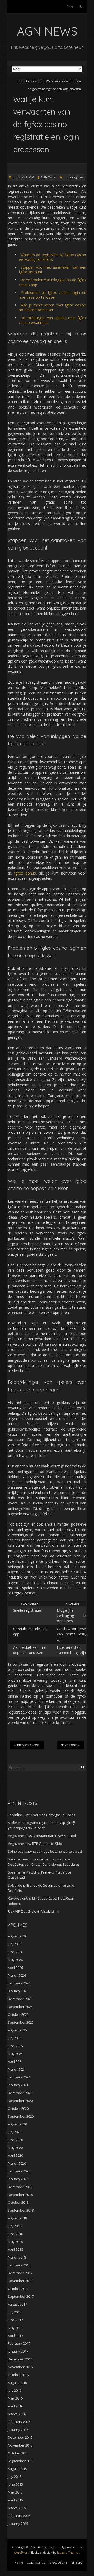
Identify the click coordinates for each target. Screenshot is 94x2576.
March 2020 (17, 2163)
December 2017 (20, 2273)
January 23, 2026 (24, 177)
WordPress (21, 2552)
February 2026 (19, 1983)
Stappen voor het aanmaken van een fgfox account (52, 270)
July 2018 (15, 2226)
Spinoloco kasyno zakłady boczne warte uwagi (45, 1851)
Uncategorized (35, 81)
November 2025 (20, 2007)
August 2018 (17, 2218)
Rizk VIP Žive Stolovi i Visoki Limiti (34, 1911)
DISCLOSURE (58, 2563)
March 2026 (17, 1975)
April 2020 (15, 2155)
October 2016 (18, 2375)
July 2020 (15, 2132)
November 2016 (20, 2367)
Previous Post (28, 1745)
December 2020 (20, 2093)
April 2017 (15, 2336)
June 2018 (15, 2234)
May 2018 (15, 2242)
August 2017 (17, 2304)
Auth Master (48, 177)
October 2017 (18, 2289)
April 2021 (15, 2061)
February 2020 (19, 2171)
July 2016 (15, 2390)
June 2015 (15, 2484)
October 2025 (18, 2014)
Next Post (69, 1745)
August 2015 (17, 2469)
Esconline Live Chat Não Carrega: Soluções (42, 1815)
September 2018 (21, 2210)
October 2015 (18, 2453)
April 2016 (15, 2406)
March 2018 (17, 2257)
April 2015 (15, 2500)
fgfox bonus (25, 873)
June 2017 (15, 2320)
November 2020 (20, 2101)
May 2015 (15, 2492)
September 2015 (21, 2461)
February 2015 (19, 2516)
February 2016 (19, 2422)
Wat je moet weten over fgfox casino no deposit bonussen (52, 307)
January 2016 (18, 2430)
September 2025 (21, 2022)
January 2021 (18, 2085)
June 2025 (15, 2046)
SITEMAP (78, 2563)
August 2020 (17, 2124)
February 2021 (19, 2077)
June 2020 (15, 2140)
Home (20, 81)
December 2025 (20, 1999)
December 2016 (20, 2359)
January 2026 (18, 1991)
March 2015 (17, 2508)
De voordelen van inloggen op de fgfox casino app (52, 282)
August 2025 (17, 2030)
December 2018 (20, 2187)
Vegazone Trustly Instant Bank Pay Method (42, 1836)
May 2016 (15, 2398)
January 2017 (18, 2351)
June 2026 (15, 1952)
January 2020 (18, 2179)
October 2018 (18, 2202)
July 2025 (15, 2038)
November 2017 (20, 2281)
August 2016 (17, 2383)
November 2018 (20, 2195)
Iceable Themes (68, 2552)
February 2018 (19, 2265)
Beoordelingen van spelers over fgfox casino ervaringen (52, 320)
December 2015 (20, 2437)
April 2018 (15, 2249)
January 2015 (18, 2524)
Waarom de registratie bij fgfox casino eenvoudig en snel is (52, 257)
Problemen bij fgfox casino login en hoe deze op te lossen (52, 295)
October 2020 (18, 2108)
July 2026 (15, 1944)
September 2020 (21, 2116)
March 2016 (17, 2414)
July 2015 (15, 2477)
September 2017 (21, 2296)
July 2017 (15, 2312)
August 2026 (17, 1936)
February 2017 (19, 2343)
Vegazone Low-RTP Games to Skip (35, 1844)
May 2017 (15, 2328)
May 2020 (15, 2148)
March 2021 (17, 2069)
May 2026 (15, 1960)
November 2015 (20, 2445)
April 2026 (15, 1968)
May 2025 (15, 2054)
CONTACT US (36, 2563)
